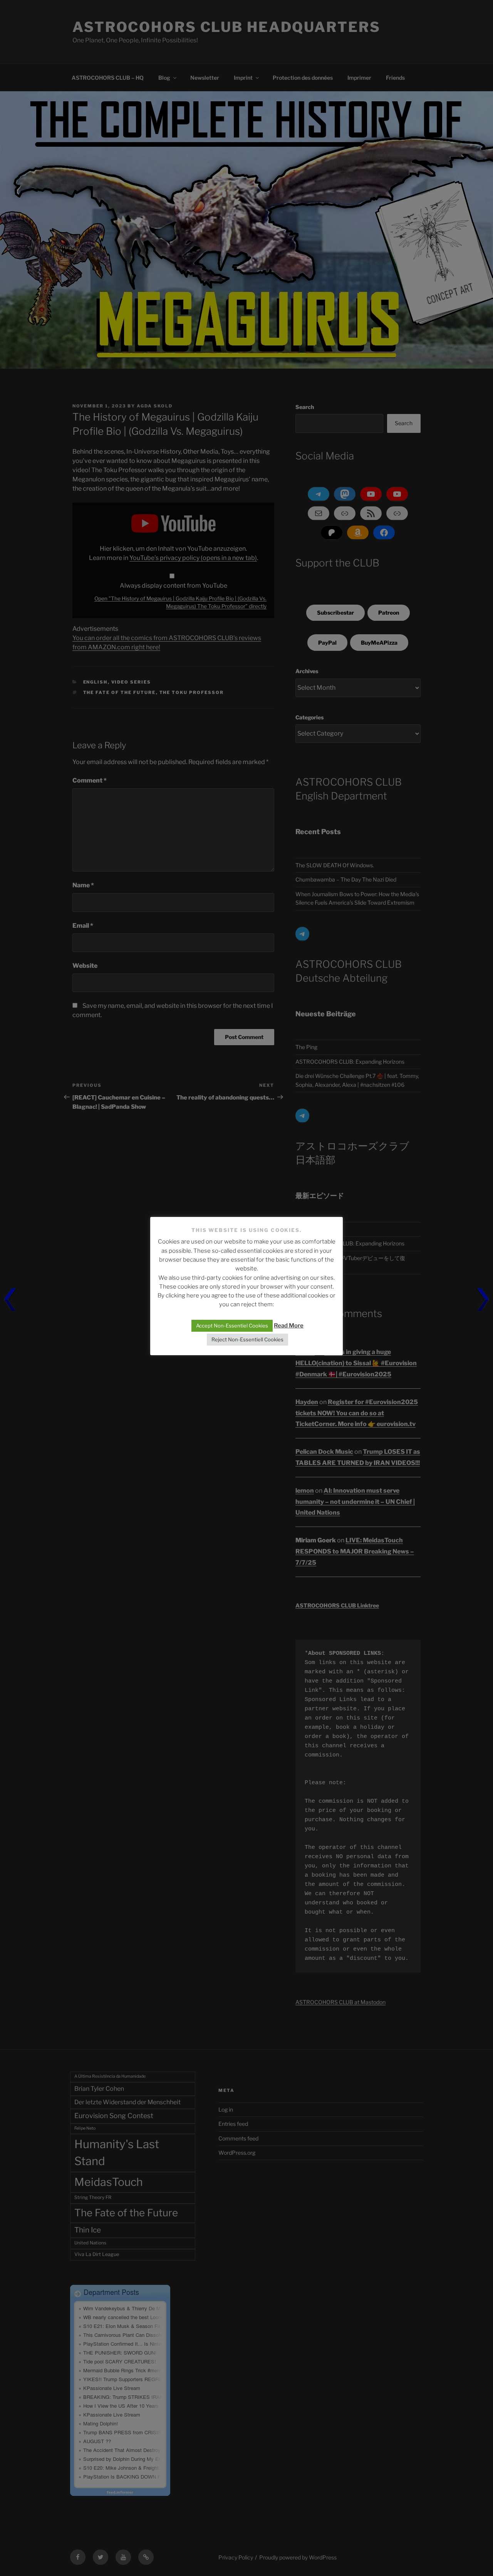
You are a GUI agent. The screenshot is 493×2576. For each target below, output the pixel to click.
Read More (289, 1326)
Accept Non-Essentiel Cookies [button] (232, 1326)
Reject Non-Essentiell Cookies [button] (247, 1339)
